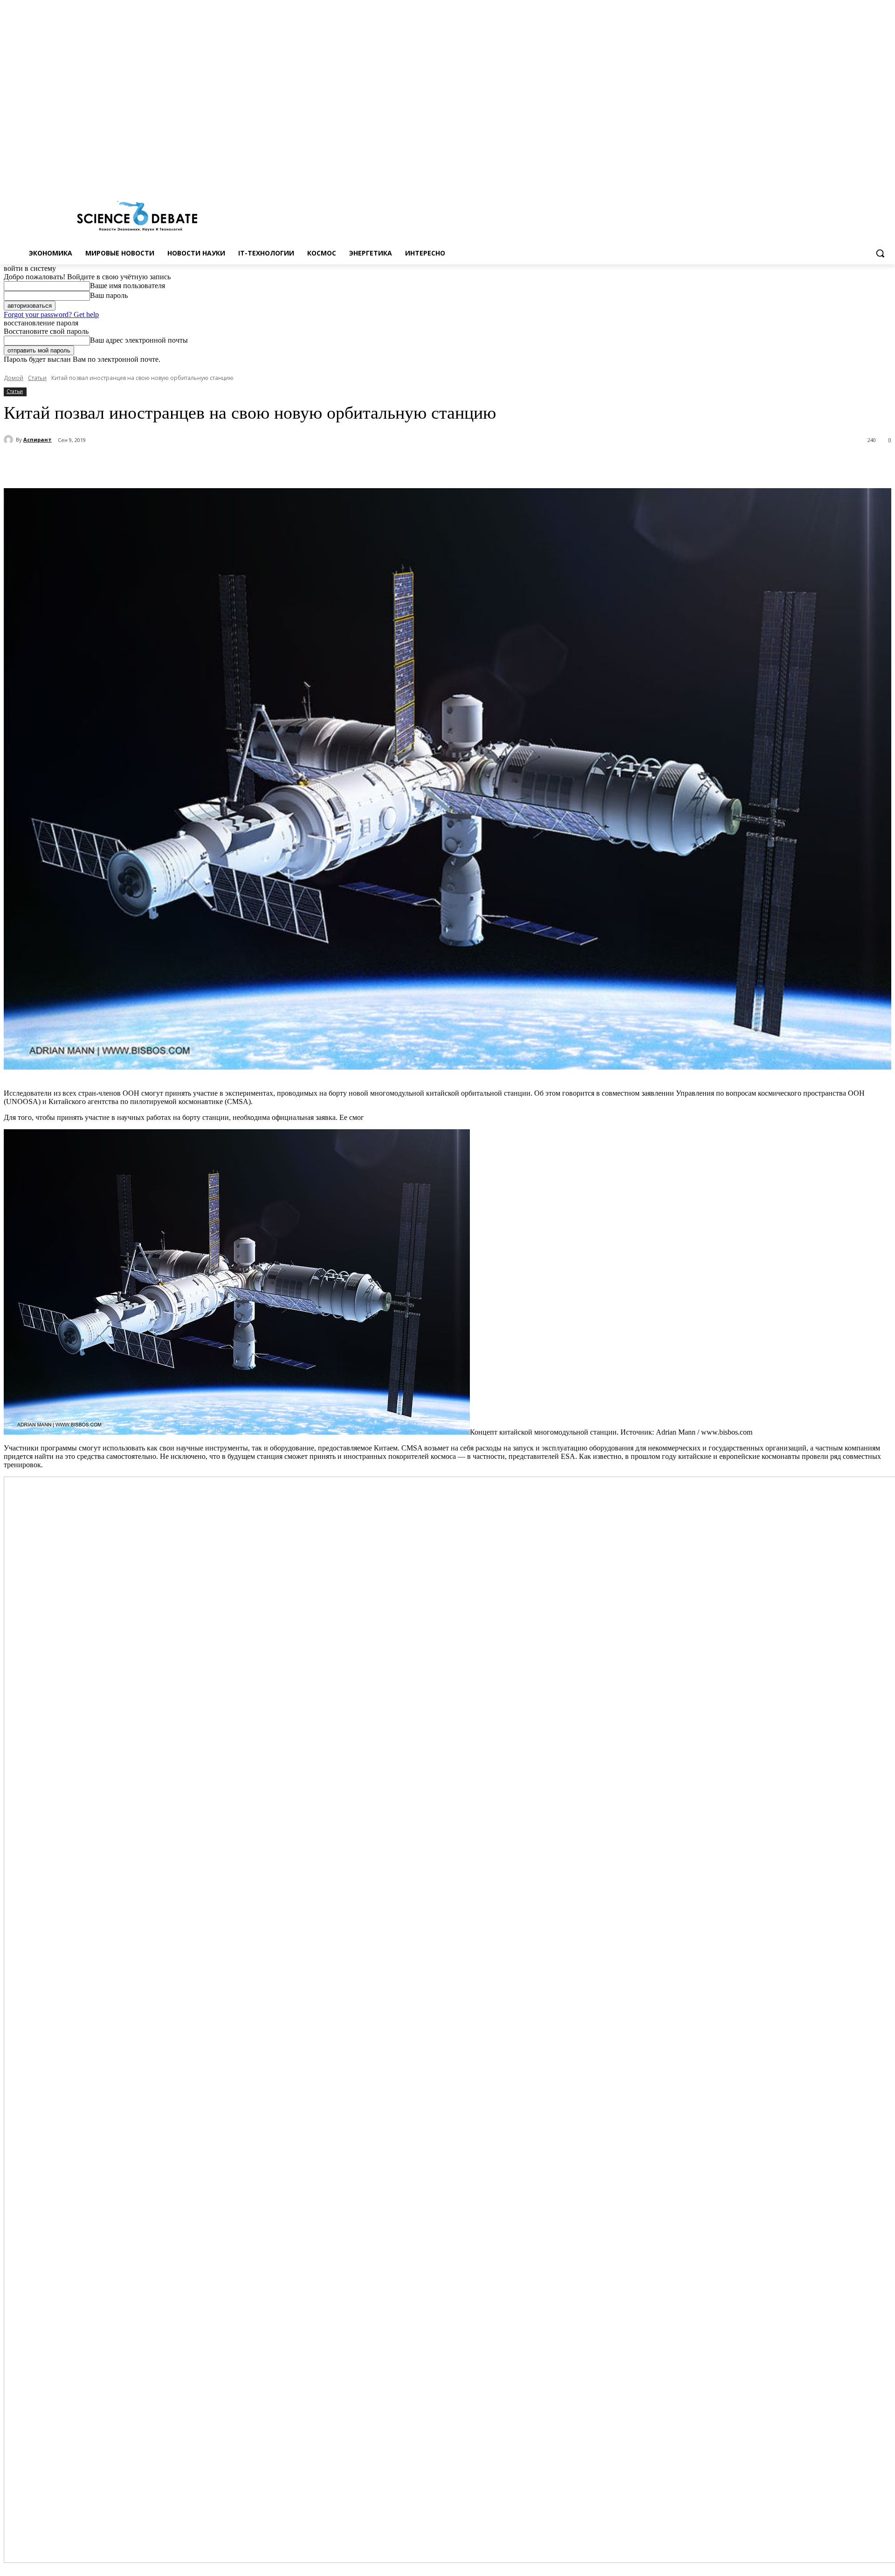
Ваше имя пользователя (127, 286)
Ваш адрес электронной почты (139, 340)
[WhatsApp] (208, 464)
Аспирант (38, 439)
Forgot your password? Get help (51, 314)
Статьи (37, 378)
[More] (242, 464)
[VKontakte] (873, 176)
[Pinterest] (175, 464)
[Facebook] (847, 176)
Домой (14, 378)
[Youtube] (886, 176)
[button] (880, 253)
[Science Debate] (137, 217)
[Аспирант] (10, 440)
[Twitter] (860, 176)
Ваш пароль (109, 295)
